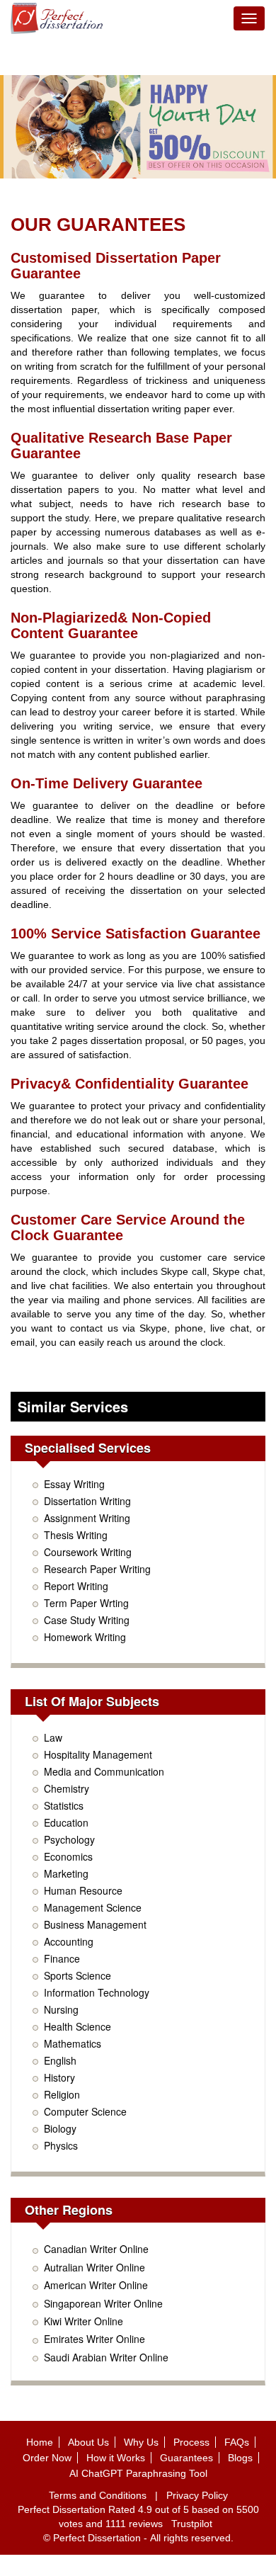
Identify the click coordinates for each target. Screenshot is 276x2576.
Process (191, 2442)
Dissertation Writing (87, 1501)
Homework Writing (85, 1637)
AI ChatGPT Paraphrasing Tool (138, 2473)
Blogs (240, 2458)
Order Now (47, 2458)
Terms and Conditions (98, 2495)
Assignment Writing (87, 1518)
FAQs (237, 2442)
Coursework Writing (88, 1552)
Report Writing (76, 1586)
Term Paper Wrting (86, 1603)
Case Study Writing (87, 1620)
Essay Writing (74, 1484)
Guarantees (186, 2458)
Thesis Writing (76, 1535)
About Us (88, 2442)
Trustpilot (192, 2524)
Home (40, 2442)
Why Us (141, 2442)
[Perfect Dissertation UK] (57, 18)
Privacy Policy (197, 2495)
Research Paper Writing (97, 1569)
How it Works (116, 2458)
